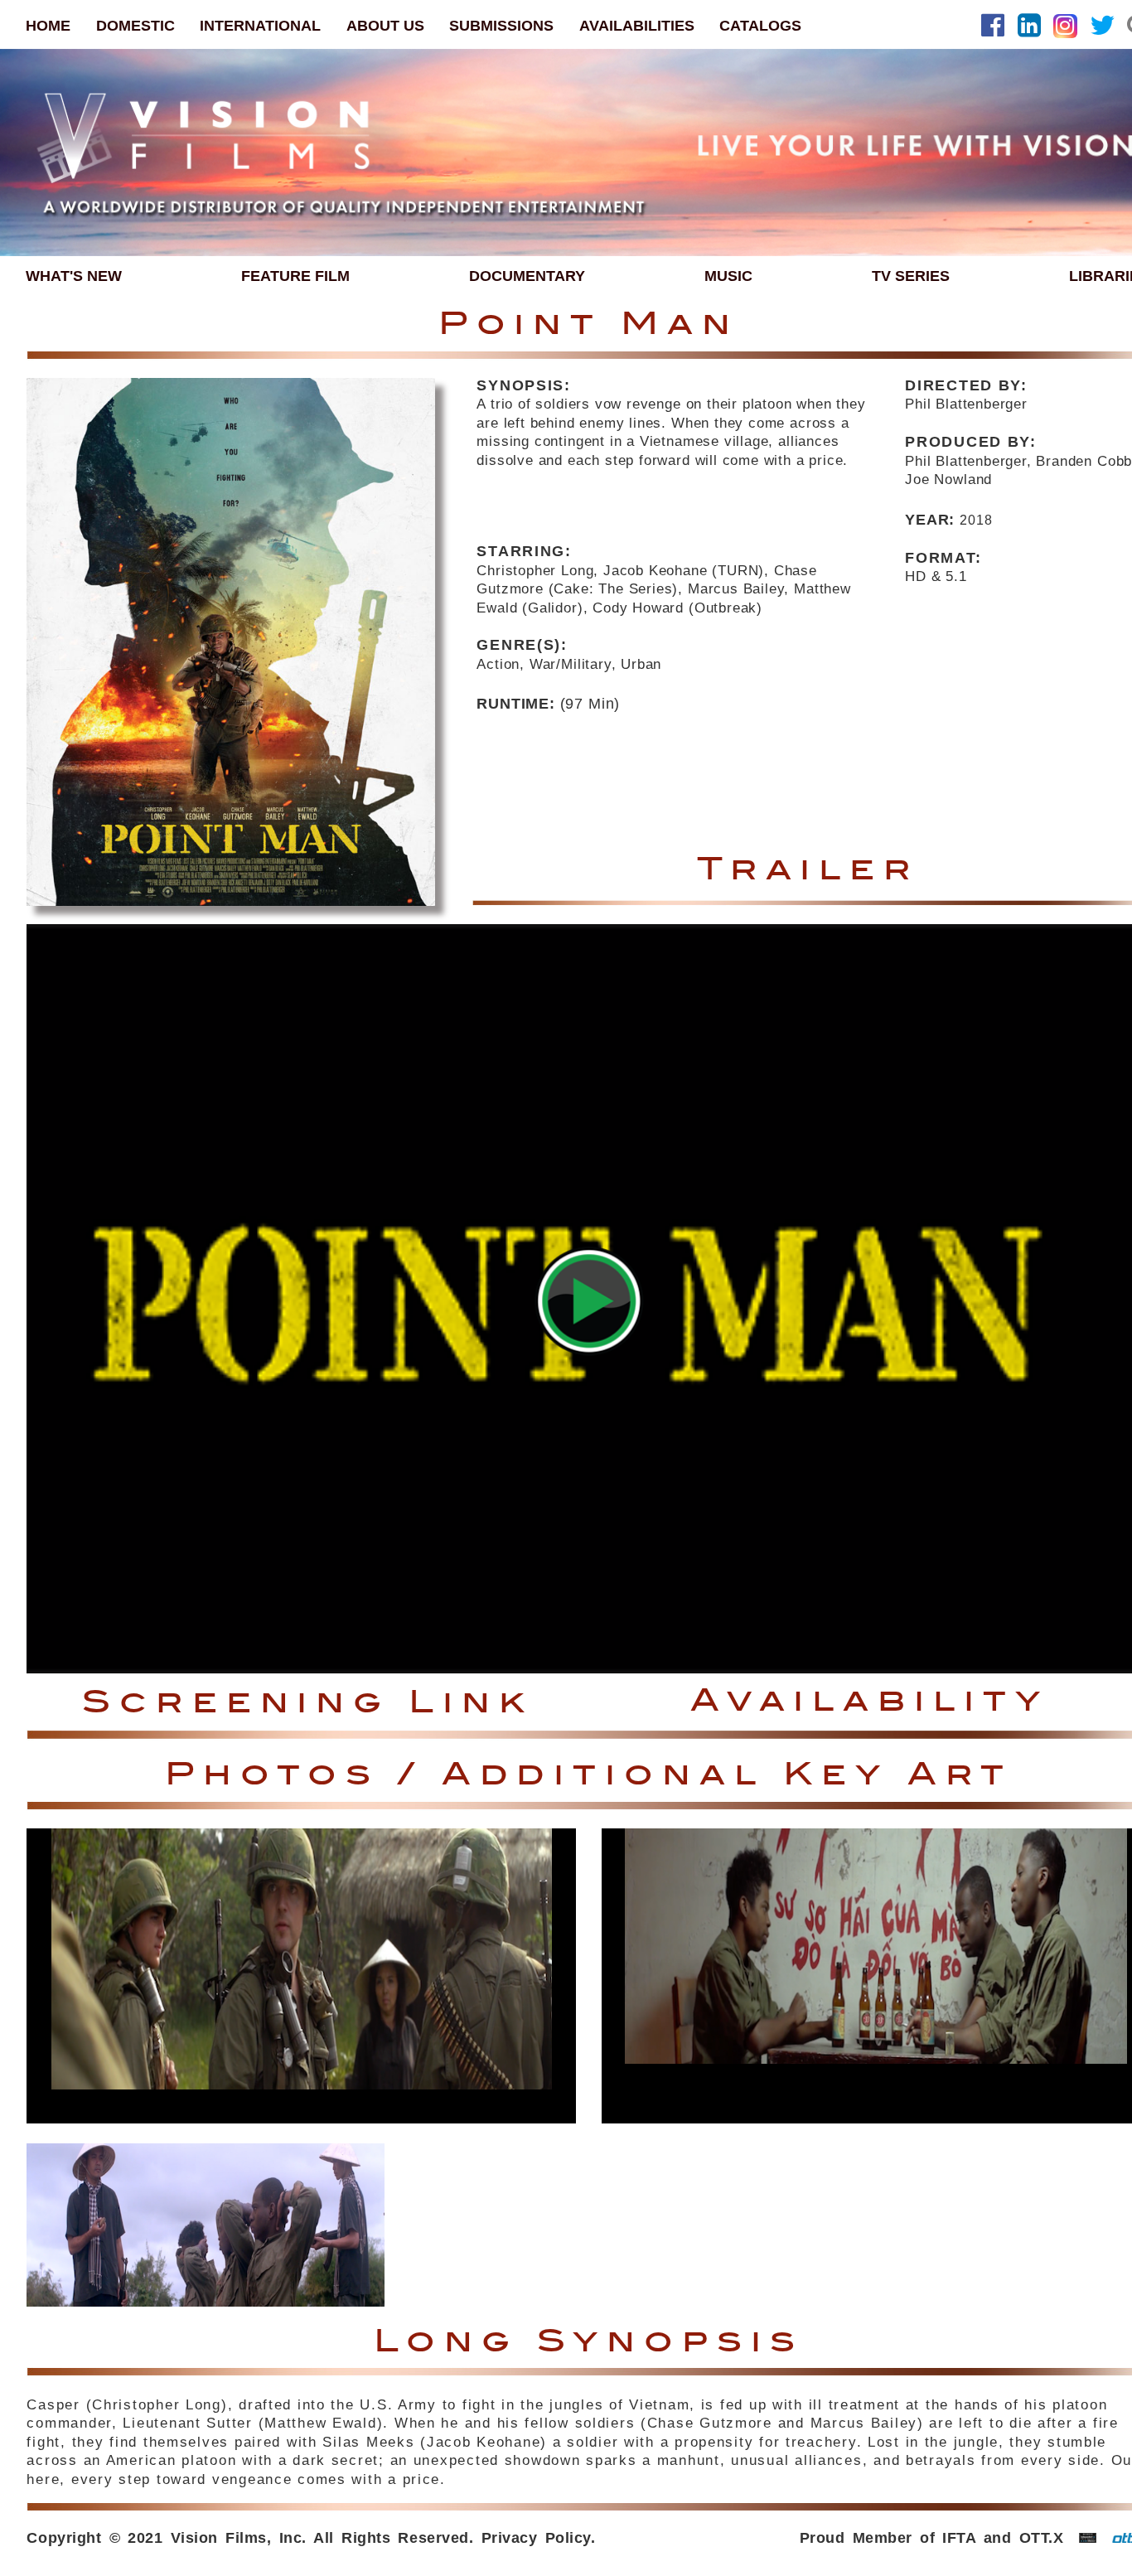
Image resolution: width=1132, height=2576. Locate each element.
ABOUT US (385, 25)
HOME (48, 25)
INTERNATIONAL (260, 25)
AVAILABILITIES (637, 25)
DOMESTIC (135, 25)
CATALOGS (760, 25)
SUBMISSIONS (501, 25)
